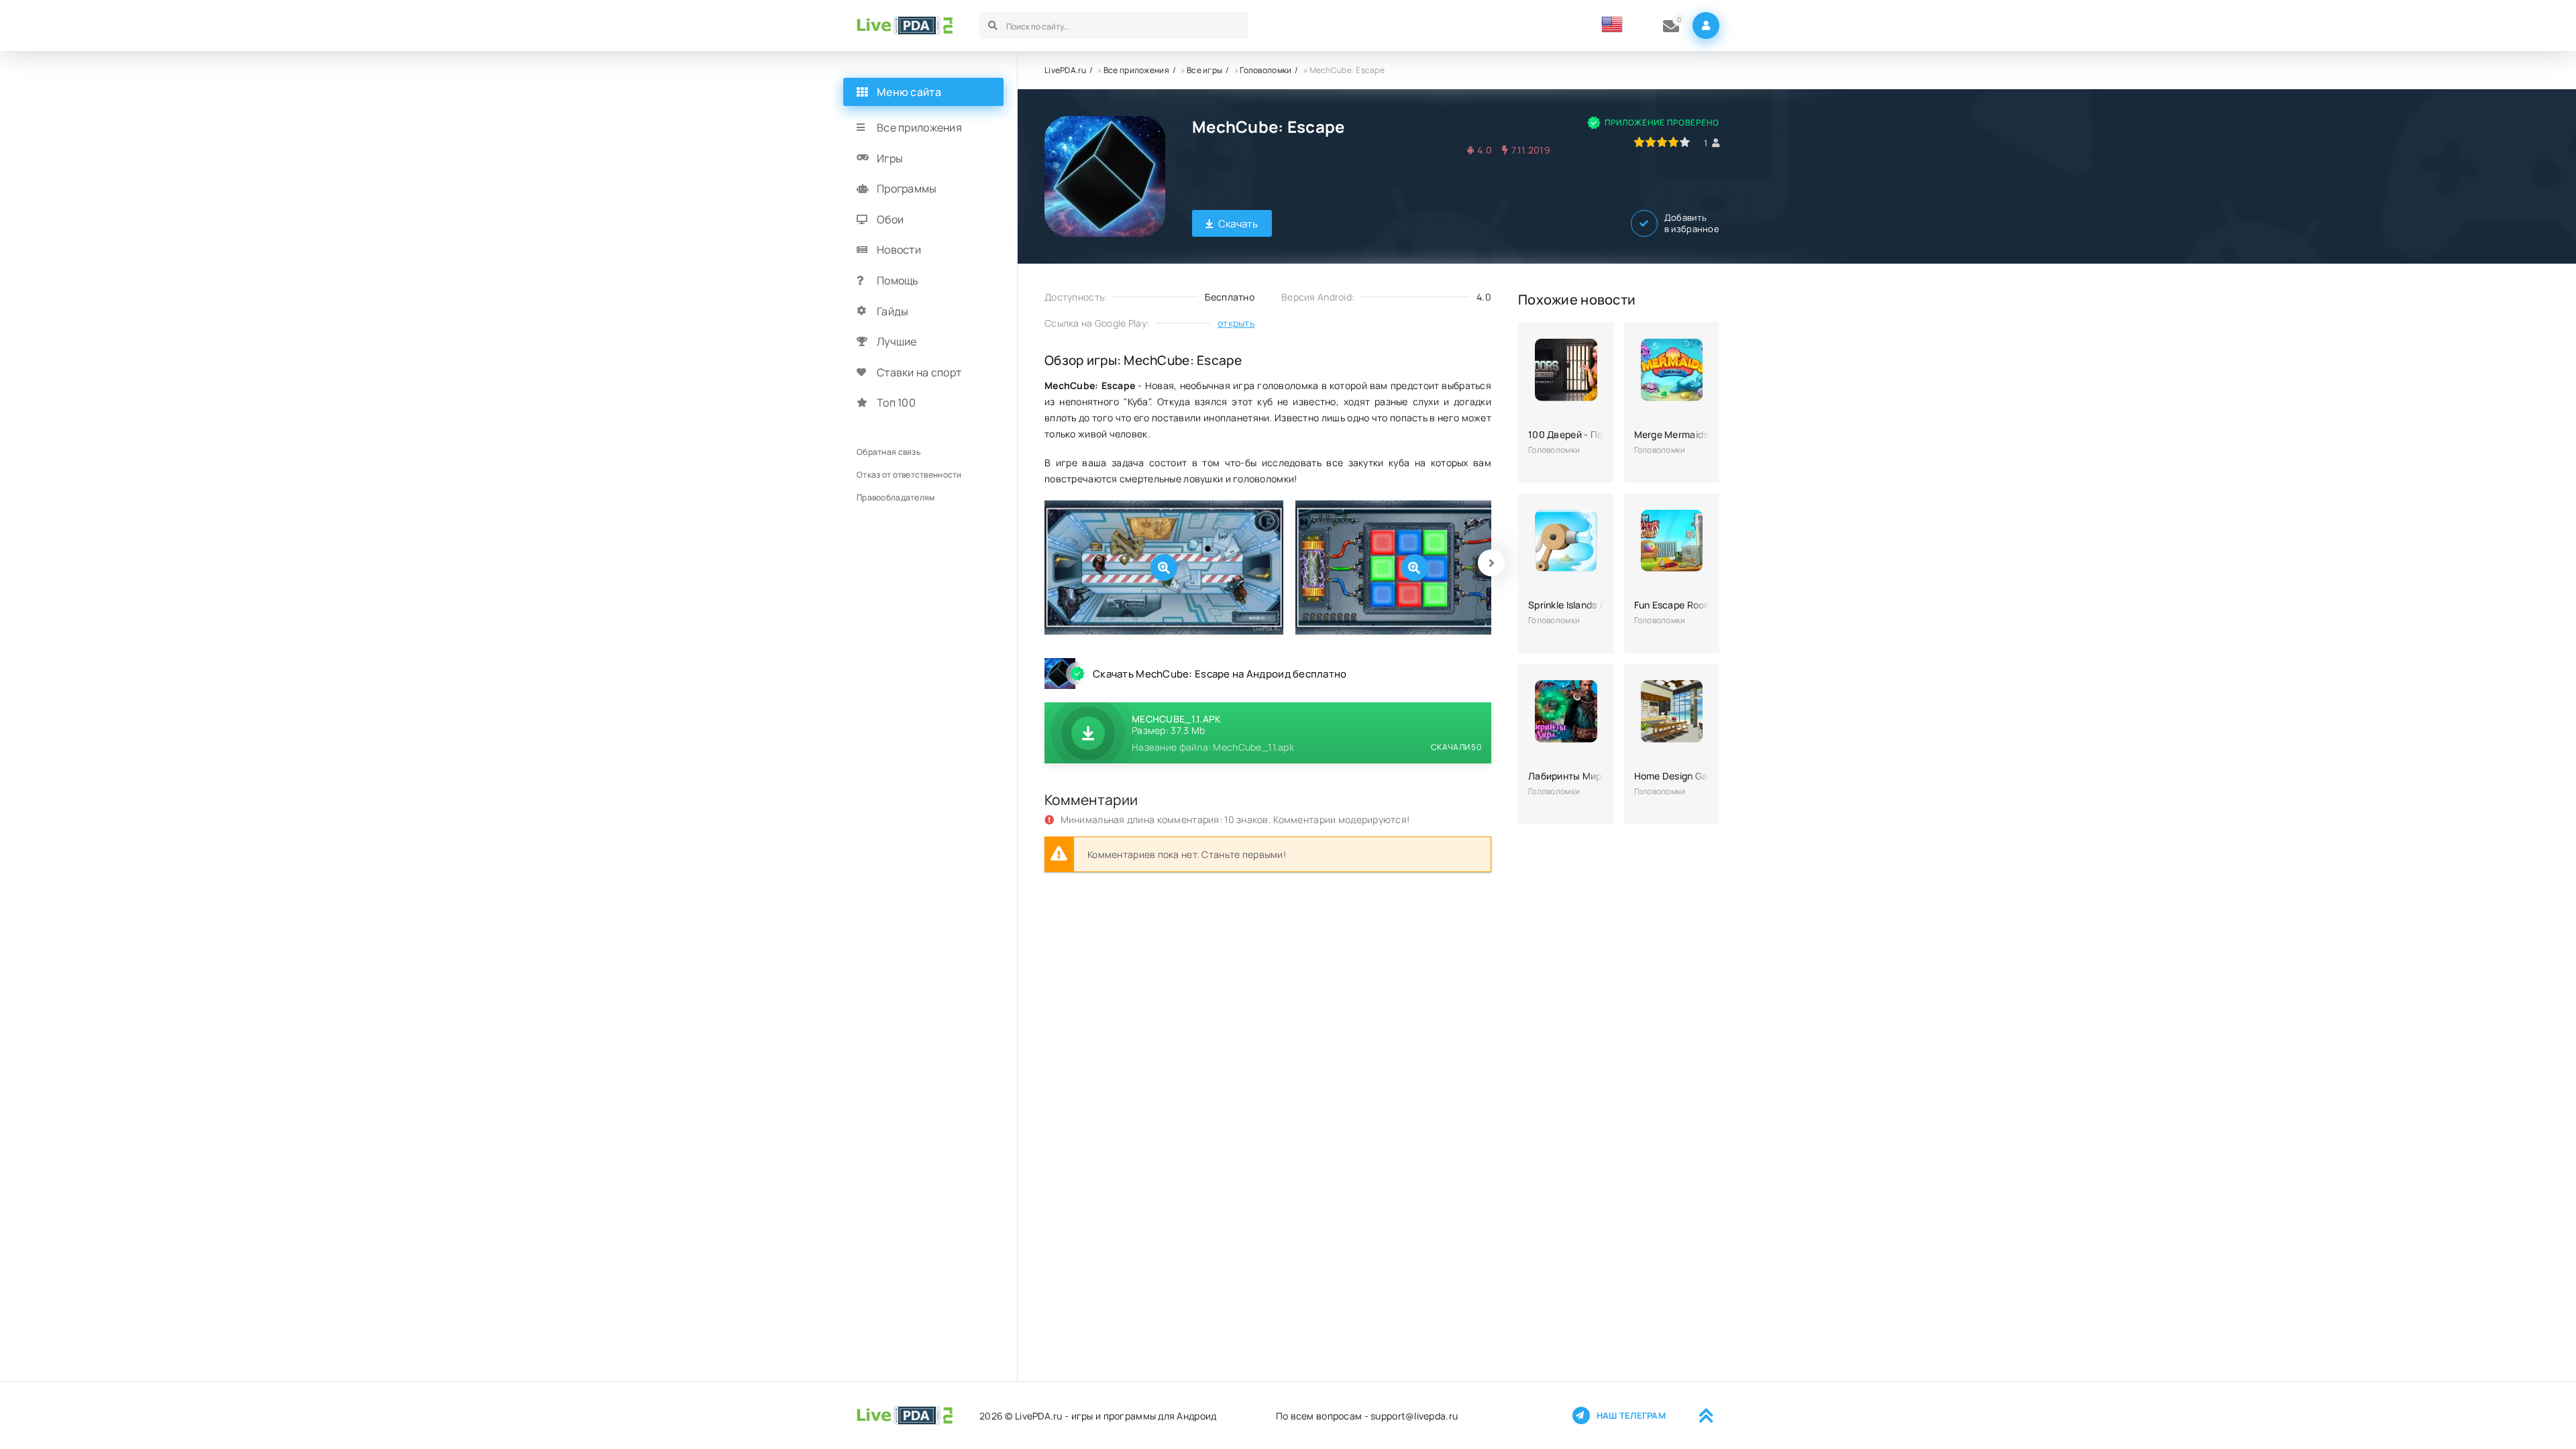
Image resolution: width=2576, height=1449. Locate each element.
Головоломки (1266, 70)
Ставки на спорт (919, 372)
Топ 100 (896, 402)
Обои (890, 219)
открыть (1236, 323)
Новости (899, 250)
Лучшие (897, 341)
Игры (890, 158)
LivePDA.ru (1065, 70)
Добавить (1692, 223)
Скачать (1238, 224)
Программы (907, 189)
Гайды (893, 311)
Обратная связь (889, 452)
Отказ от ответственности (909, 475)
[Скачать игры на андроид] (905, 25)
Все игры (1204, 70)
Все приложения (1136, 70)
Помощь (898, 280)
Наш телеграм (1631, 1415)
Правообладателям (896, 497)
